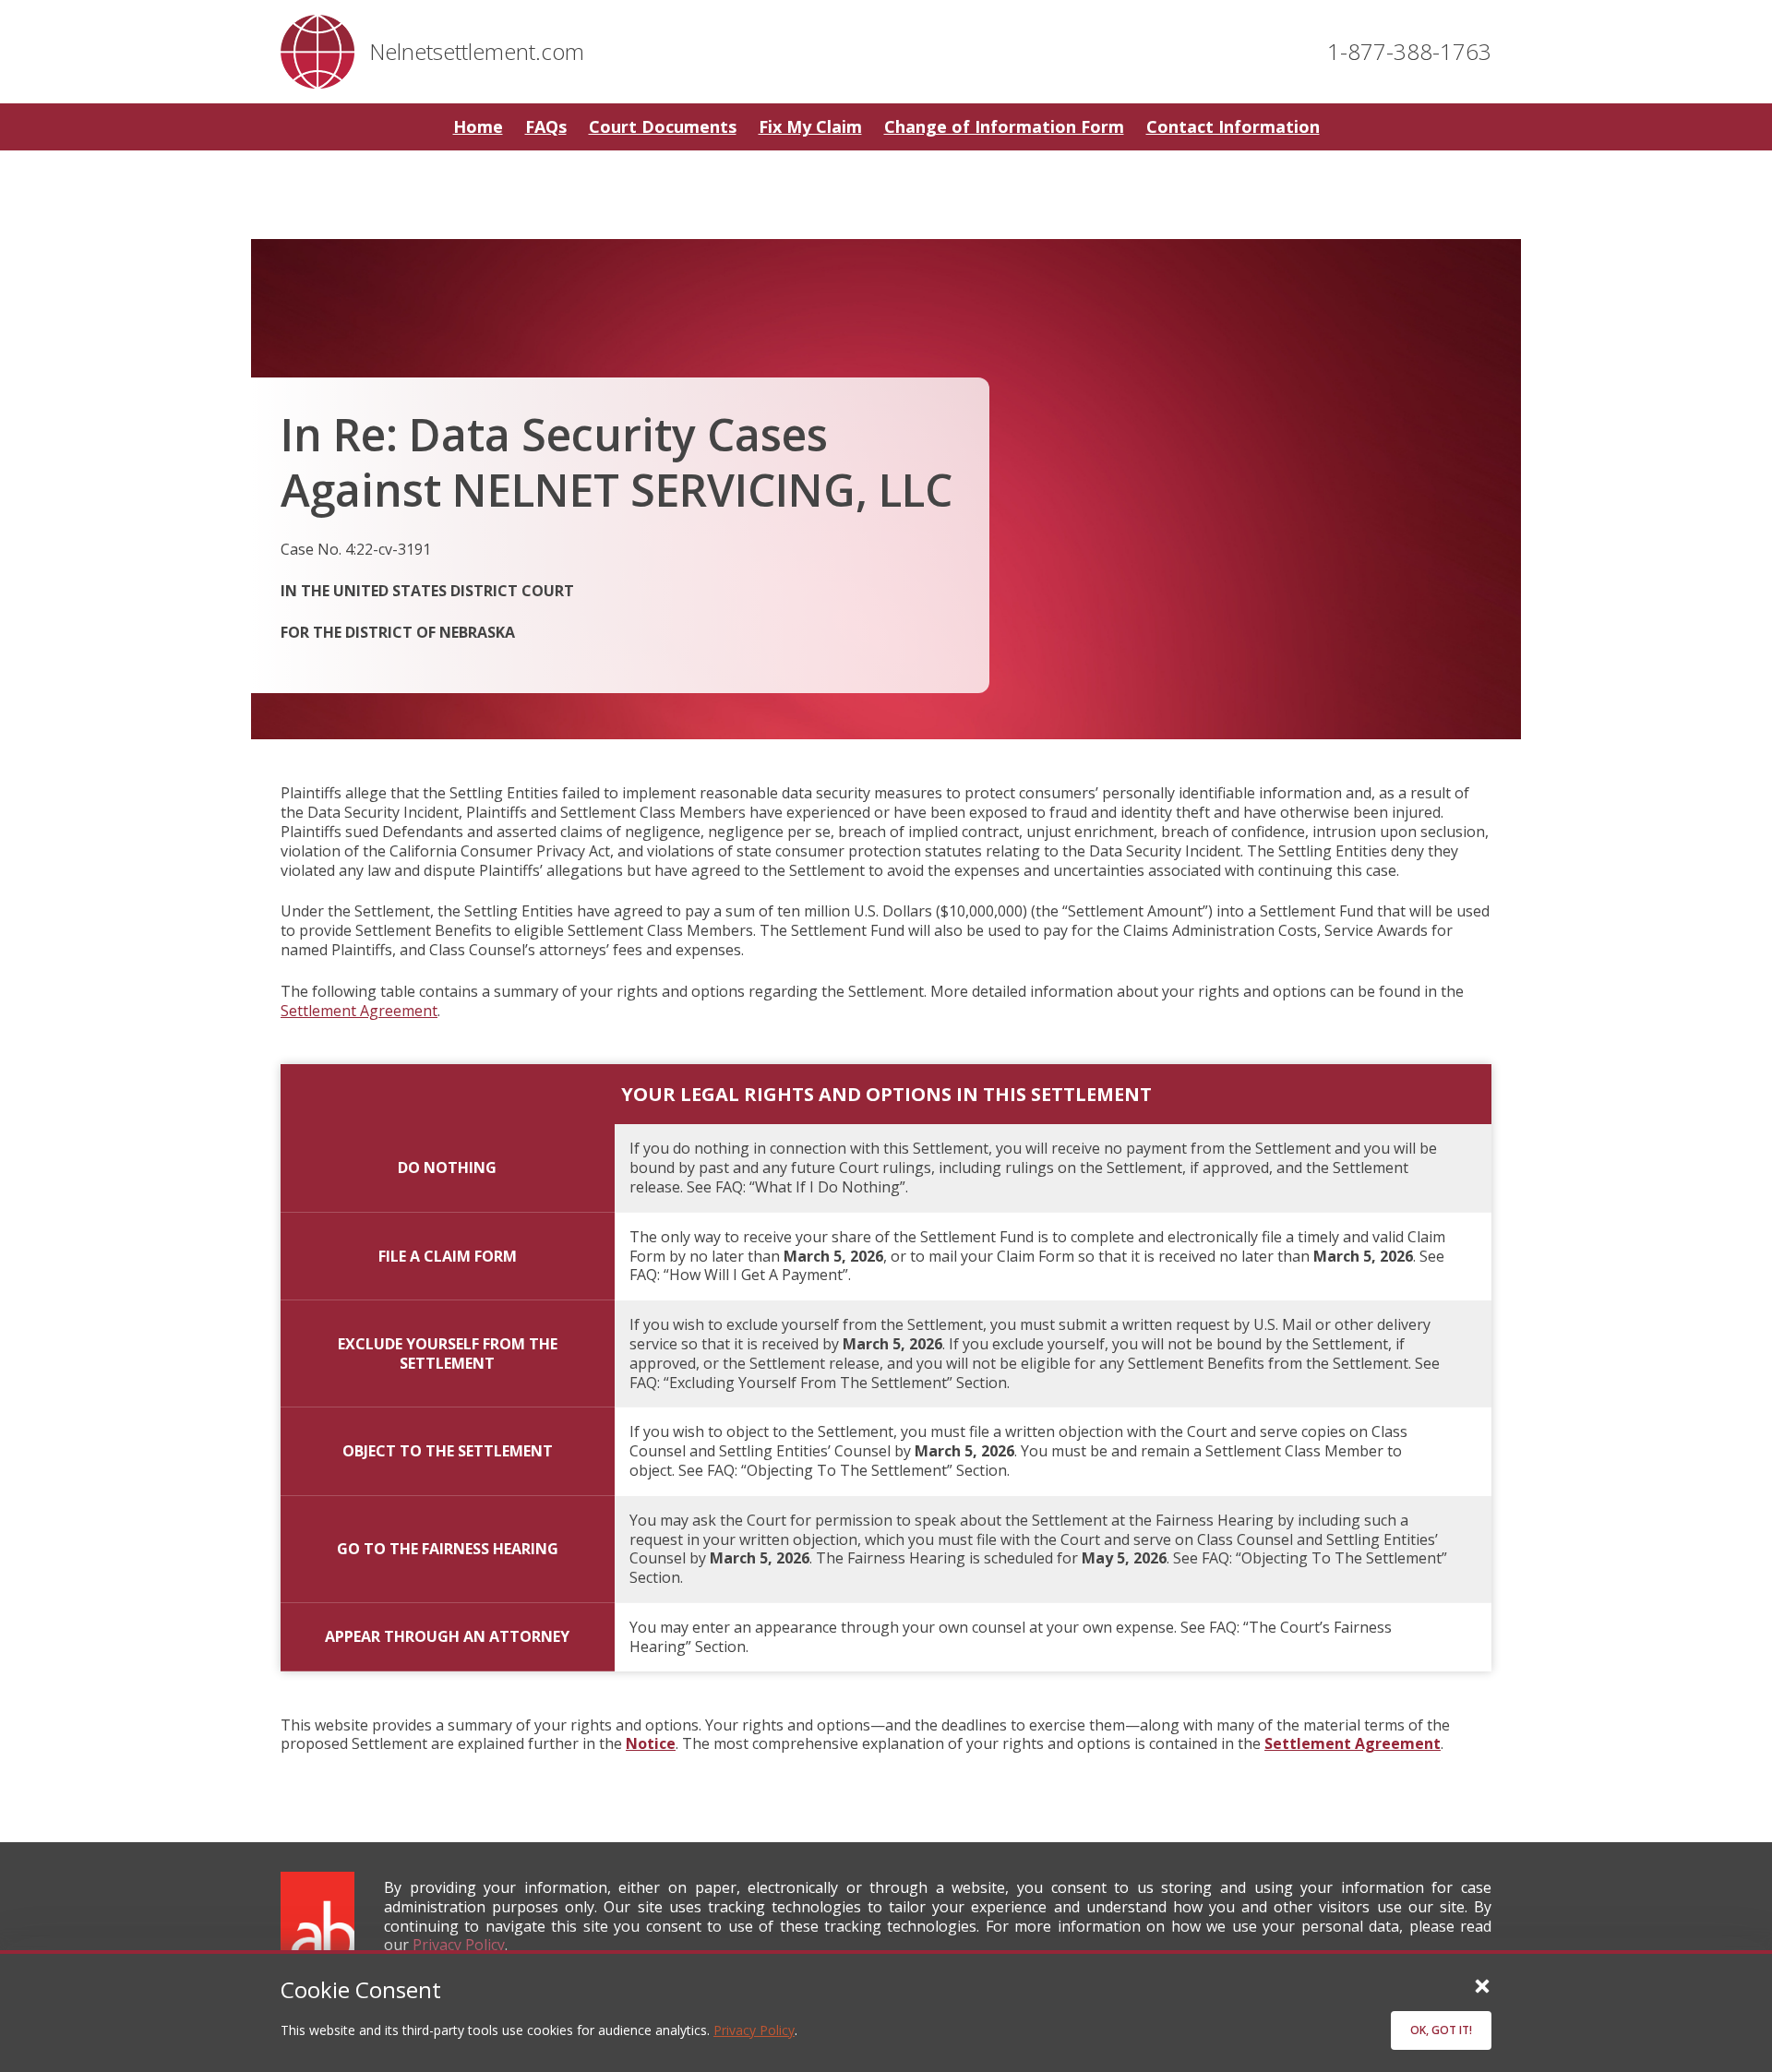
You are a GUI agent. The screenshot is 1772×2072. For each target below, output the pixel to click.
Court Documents (663, 126)
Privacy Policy (754, 2030)
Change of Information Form (1004, 126)
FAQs (546, 126)
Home (478, 126)
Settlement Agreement (359, 1011)
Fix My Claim (810, 126)
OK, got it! (1441, 2030)
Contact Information (1233, 126)
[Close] (1482, 1985)
